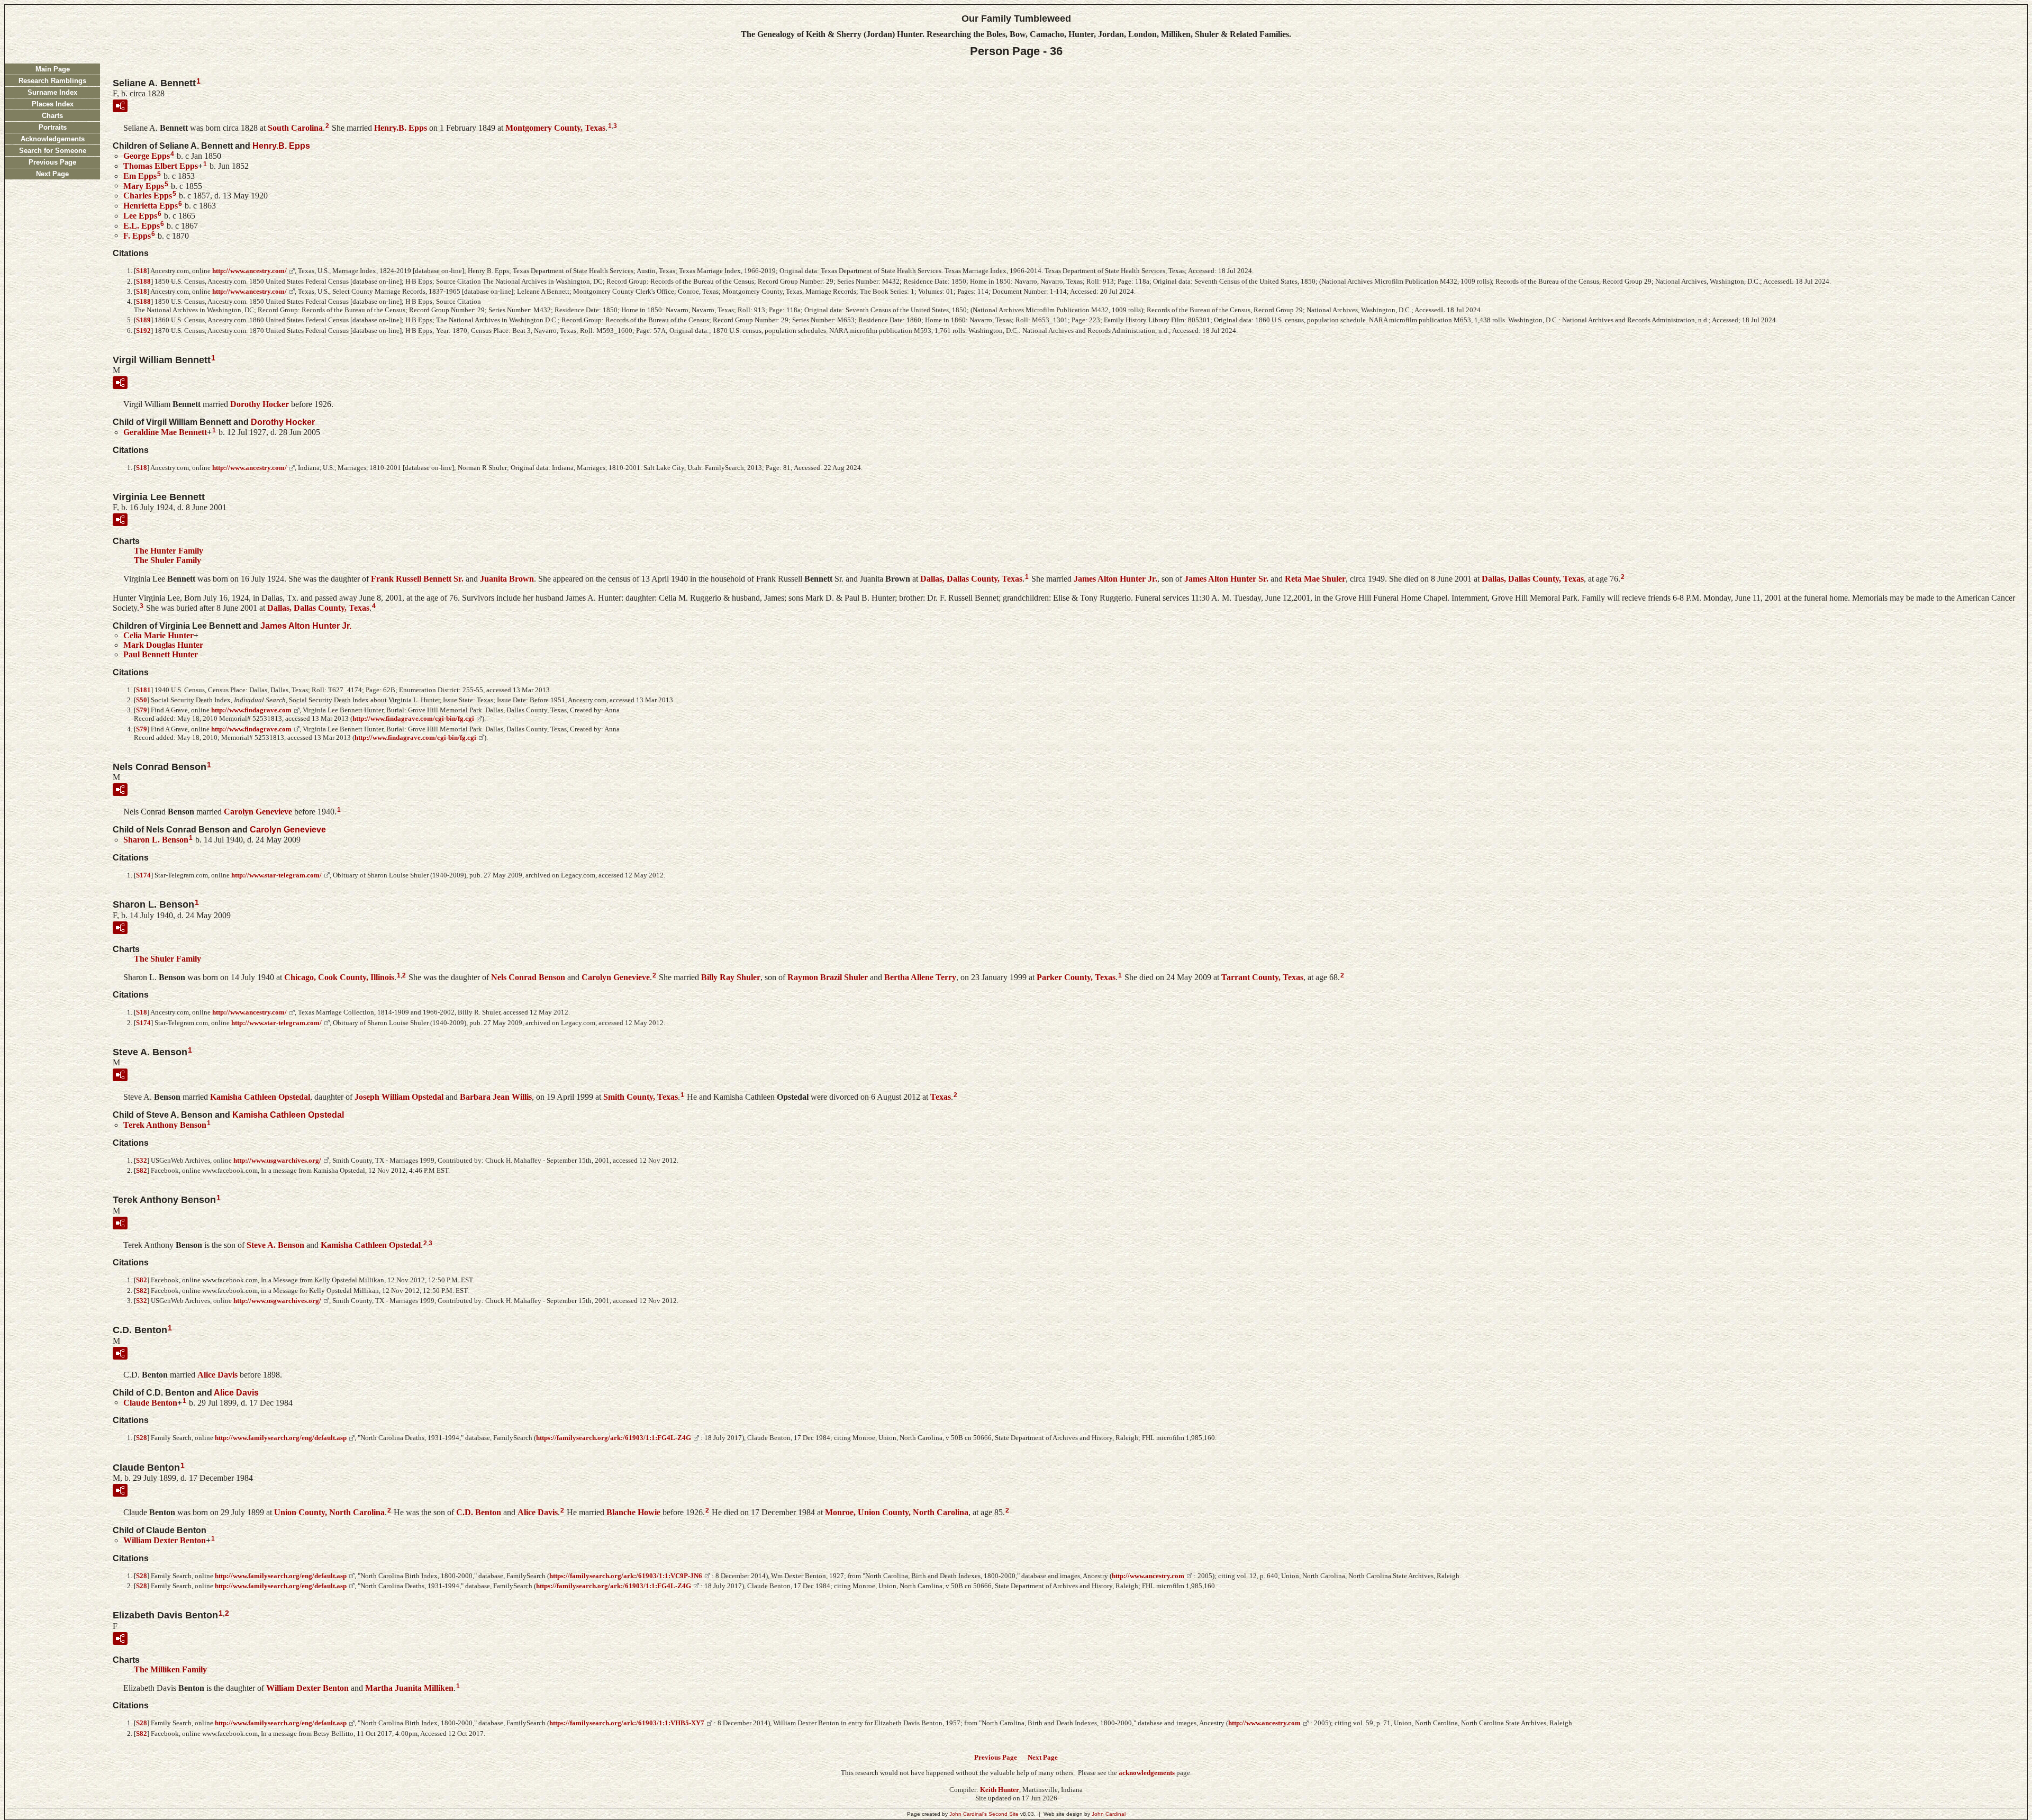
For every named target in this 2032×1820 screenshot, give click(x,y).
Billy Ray (731, 977)
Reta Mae (1315, 579)
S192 (143, 331)
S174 (143, 875)
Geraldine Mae (165, 432)
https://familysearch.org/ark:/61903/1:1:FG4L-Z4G (614, 1438)
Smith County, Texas (641, 1097)
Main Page (53, 69)
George (147, 156)
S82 (142, 1170)
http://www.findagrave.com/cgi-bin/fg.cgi (413, 718)
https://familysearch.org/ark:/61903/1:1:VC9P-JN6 (626, 1576)
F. (137, 235)
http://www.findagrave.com (251, 710)
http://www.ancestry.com (1148, 1576)
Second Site (1004, 1814)
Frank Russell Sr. (417, 579)
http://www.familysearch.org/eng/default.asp (281, 1438)
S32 (142, 1160)
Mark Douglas (163, 645)
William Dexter (165, 1540)
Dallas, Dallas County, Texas (971, 579)
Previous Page (52, 162)
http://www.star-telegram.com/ (276, 875)
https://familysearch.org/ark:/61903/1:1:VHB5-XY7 (627, 1723)
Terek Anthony (165, 1125)
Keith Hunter (1000, 1790)
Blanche (633, 1512)
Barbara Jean (496, 1097)
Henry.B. (401, 128)
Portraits (53, 127)
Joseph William (399, 1097)
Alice (217, 1375)
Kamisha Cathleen (260, 1097)
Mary (144, 185)
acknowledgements (1147, 1773)
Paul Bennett (161, 654)
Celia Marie (158, 635)
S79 (142, 710)
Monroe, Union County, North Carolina (897, 1512)
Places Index (53, 104)
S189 (143, 320)
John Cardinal (1109, 1814)
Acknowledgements (53, 139)
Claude (150, 1402)
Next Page (52, 174)
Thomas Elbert (161, 166)
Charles (148, 196)
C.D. (479, 1512)
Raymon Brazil (828, 977)
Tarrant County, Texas (1262, 977)
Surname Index (52, 92)
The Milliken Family (170, 1669)
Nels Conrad (528, 977)
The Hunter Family (169, 551)
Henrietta (151, 206)
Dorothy (260, 404)
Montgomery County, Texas (555, 128)
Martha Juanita (409, 1687)
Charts (52, 116)
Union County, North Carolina (329, 1512)
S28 (142, 1438)
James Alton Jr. (1115, 579)
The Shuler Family (167, 560)
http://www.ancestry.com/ (250, 271)
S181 (143, 690)
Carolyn (258, 812)
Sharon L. (156, 840)
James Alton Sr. (1226, 579)
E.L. (142, 226)
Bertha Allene (920, 977)
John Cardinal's (968, 1814)
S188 (143, 281)
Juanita (507, 579)
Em (140, 176)
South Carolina (295, 128)
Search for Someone (53, 151)
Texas (941, 1097)
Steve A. (275, 1244)
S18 (142, 271)
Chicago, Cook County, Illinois (339, 977)
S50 (142, 700)
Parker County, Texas (1076, 977)
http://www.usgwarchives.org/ (277, 1160)
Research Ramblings (52, 81)
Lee (140, 216)
